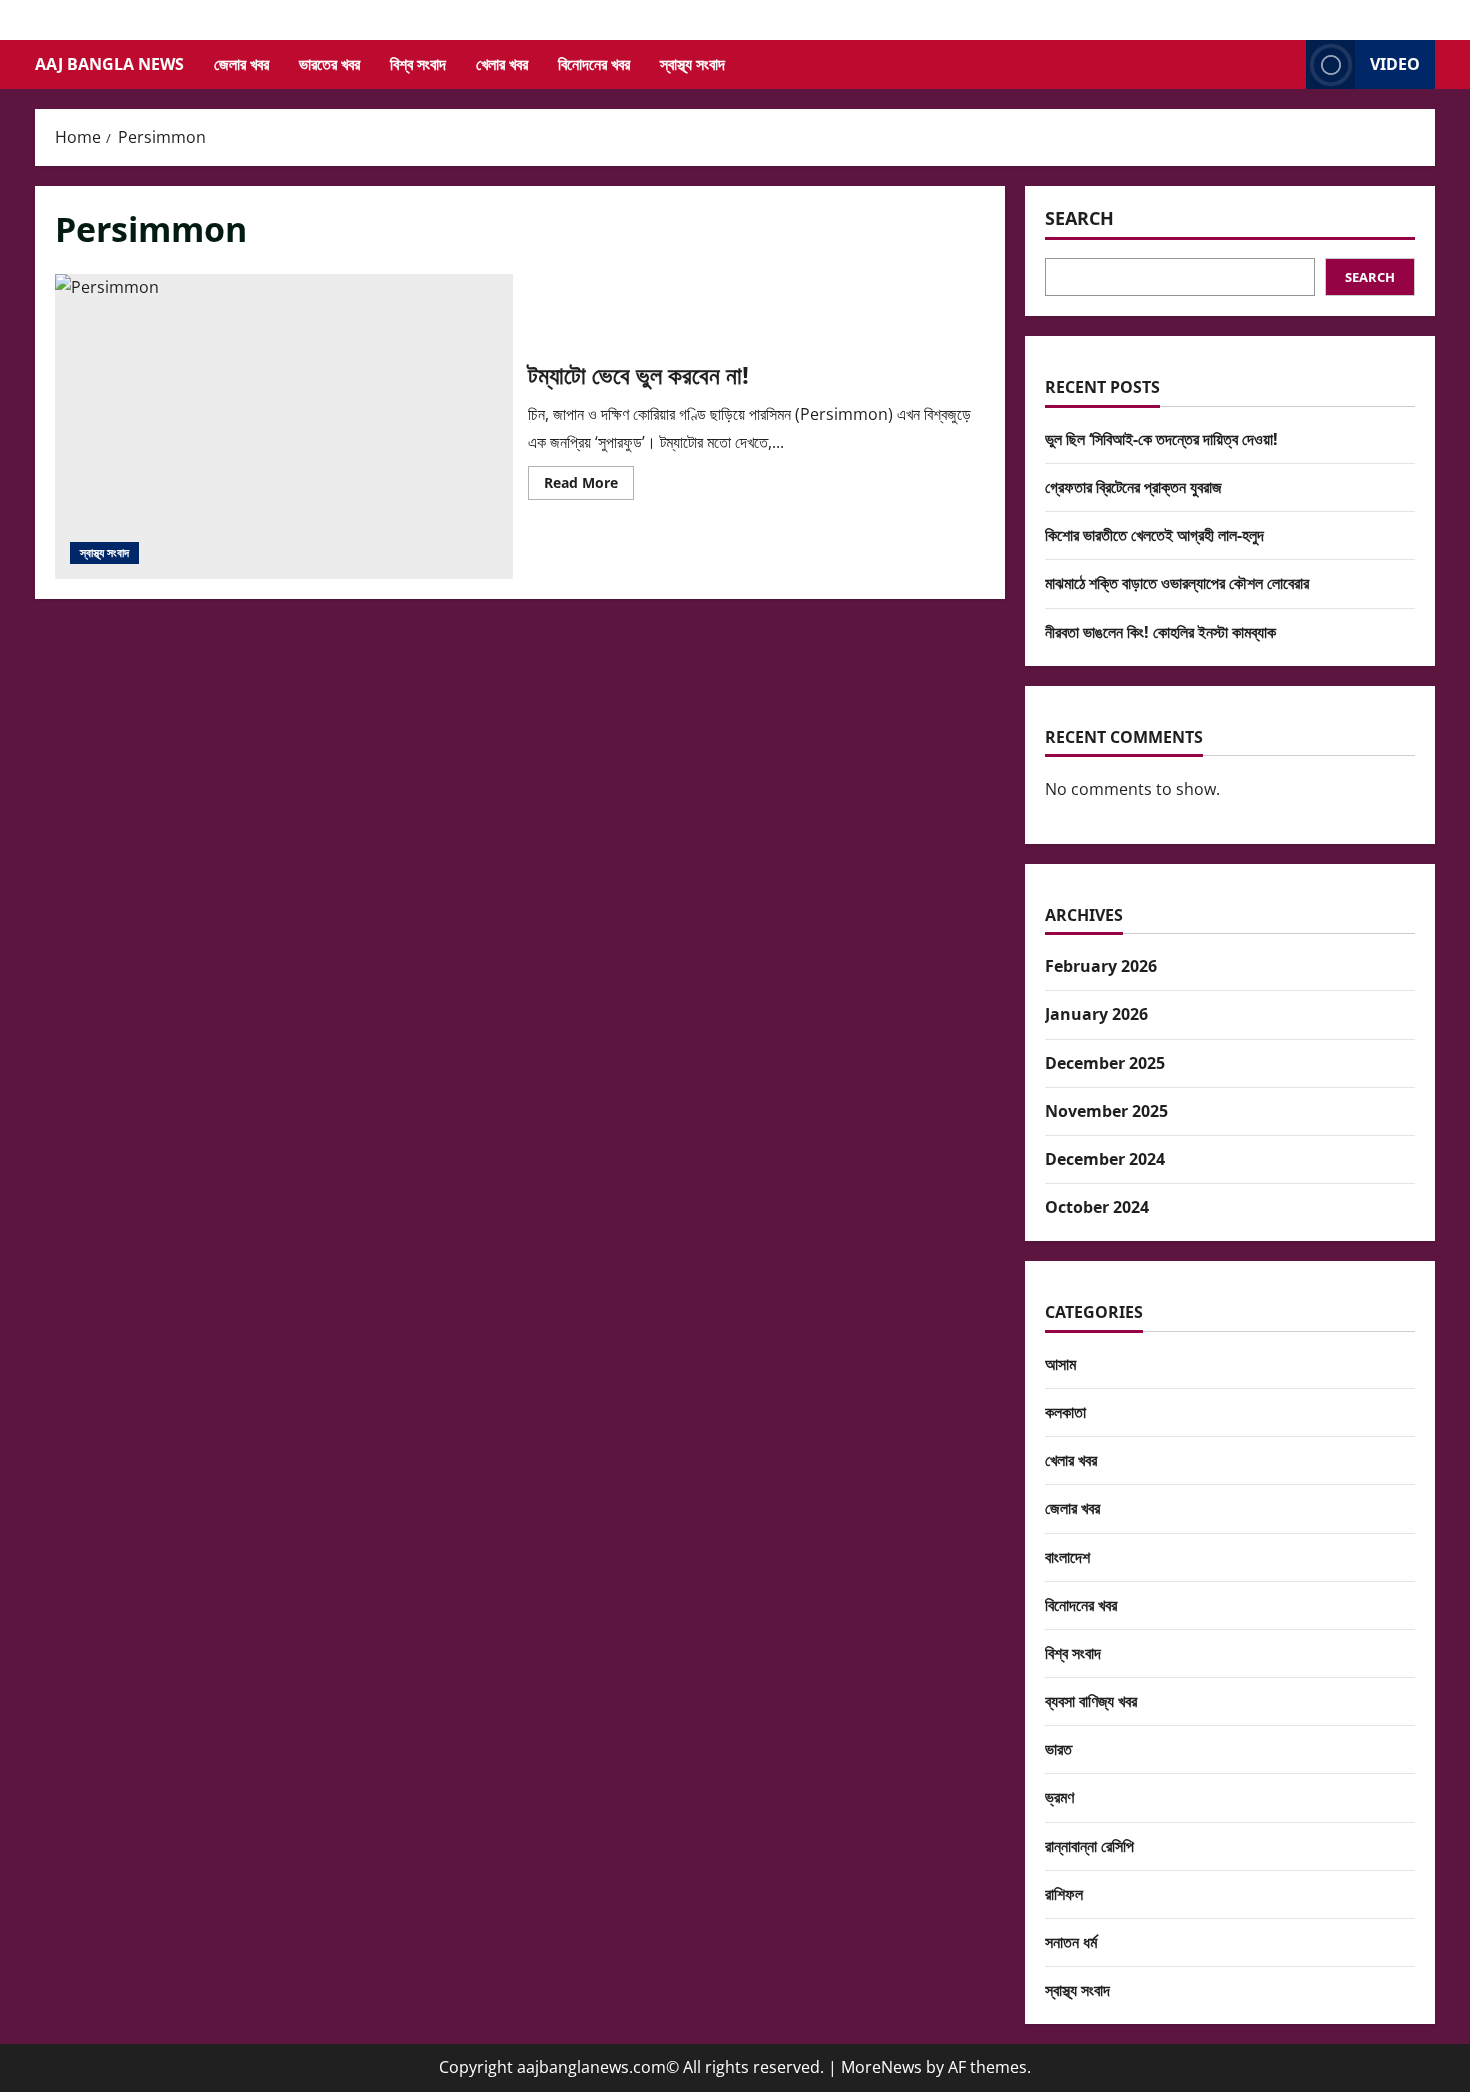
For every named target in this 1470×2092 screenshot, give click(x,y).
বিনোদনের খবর (594, 64)
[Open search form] (1285, 64)
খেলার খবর (502, 64)
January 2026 (1096, 1014)
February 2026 (1101, 966)
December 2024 (1105, 1159)
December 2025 (1105, 1063)
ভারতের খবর (329, 64)
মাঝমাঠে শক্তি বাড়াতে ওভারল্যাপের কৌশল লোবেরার (1177, 583)
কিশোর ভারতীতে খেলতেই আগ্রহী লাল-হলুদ (1154, 535)
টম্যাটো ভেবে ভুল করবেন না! (284, 426)
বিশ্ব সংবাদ (418, 64)
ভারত (1058, 1749)
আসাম (1060, 1364)
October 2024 (1097, 1207)
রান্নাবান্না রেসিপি (1089, 1846)
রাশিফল (1064, 1894)
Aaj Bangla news (109, 64)
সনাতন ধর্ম (1071, 1942)
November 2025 (1106, 1111)
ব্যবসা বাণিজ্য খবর (1091, 1701)
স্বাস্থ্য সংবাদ (692, 64)
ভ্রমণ (1059, 1797)
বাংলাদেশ (1067, 1557)
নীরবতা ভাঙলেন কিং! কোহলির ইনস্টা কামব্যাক (1160, 632)
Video (1395, 64)
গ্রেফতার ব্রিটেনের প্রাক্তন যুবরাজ (1133, 487)
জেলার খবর (241, 64)
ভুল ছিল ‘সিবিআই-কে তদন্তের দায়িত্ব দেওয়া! (1161, 439)
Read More (589, 486)
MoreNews (881, 2067)
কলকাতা (1065, 1412)
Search (1079, 218)
